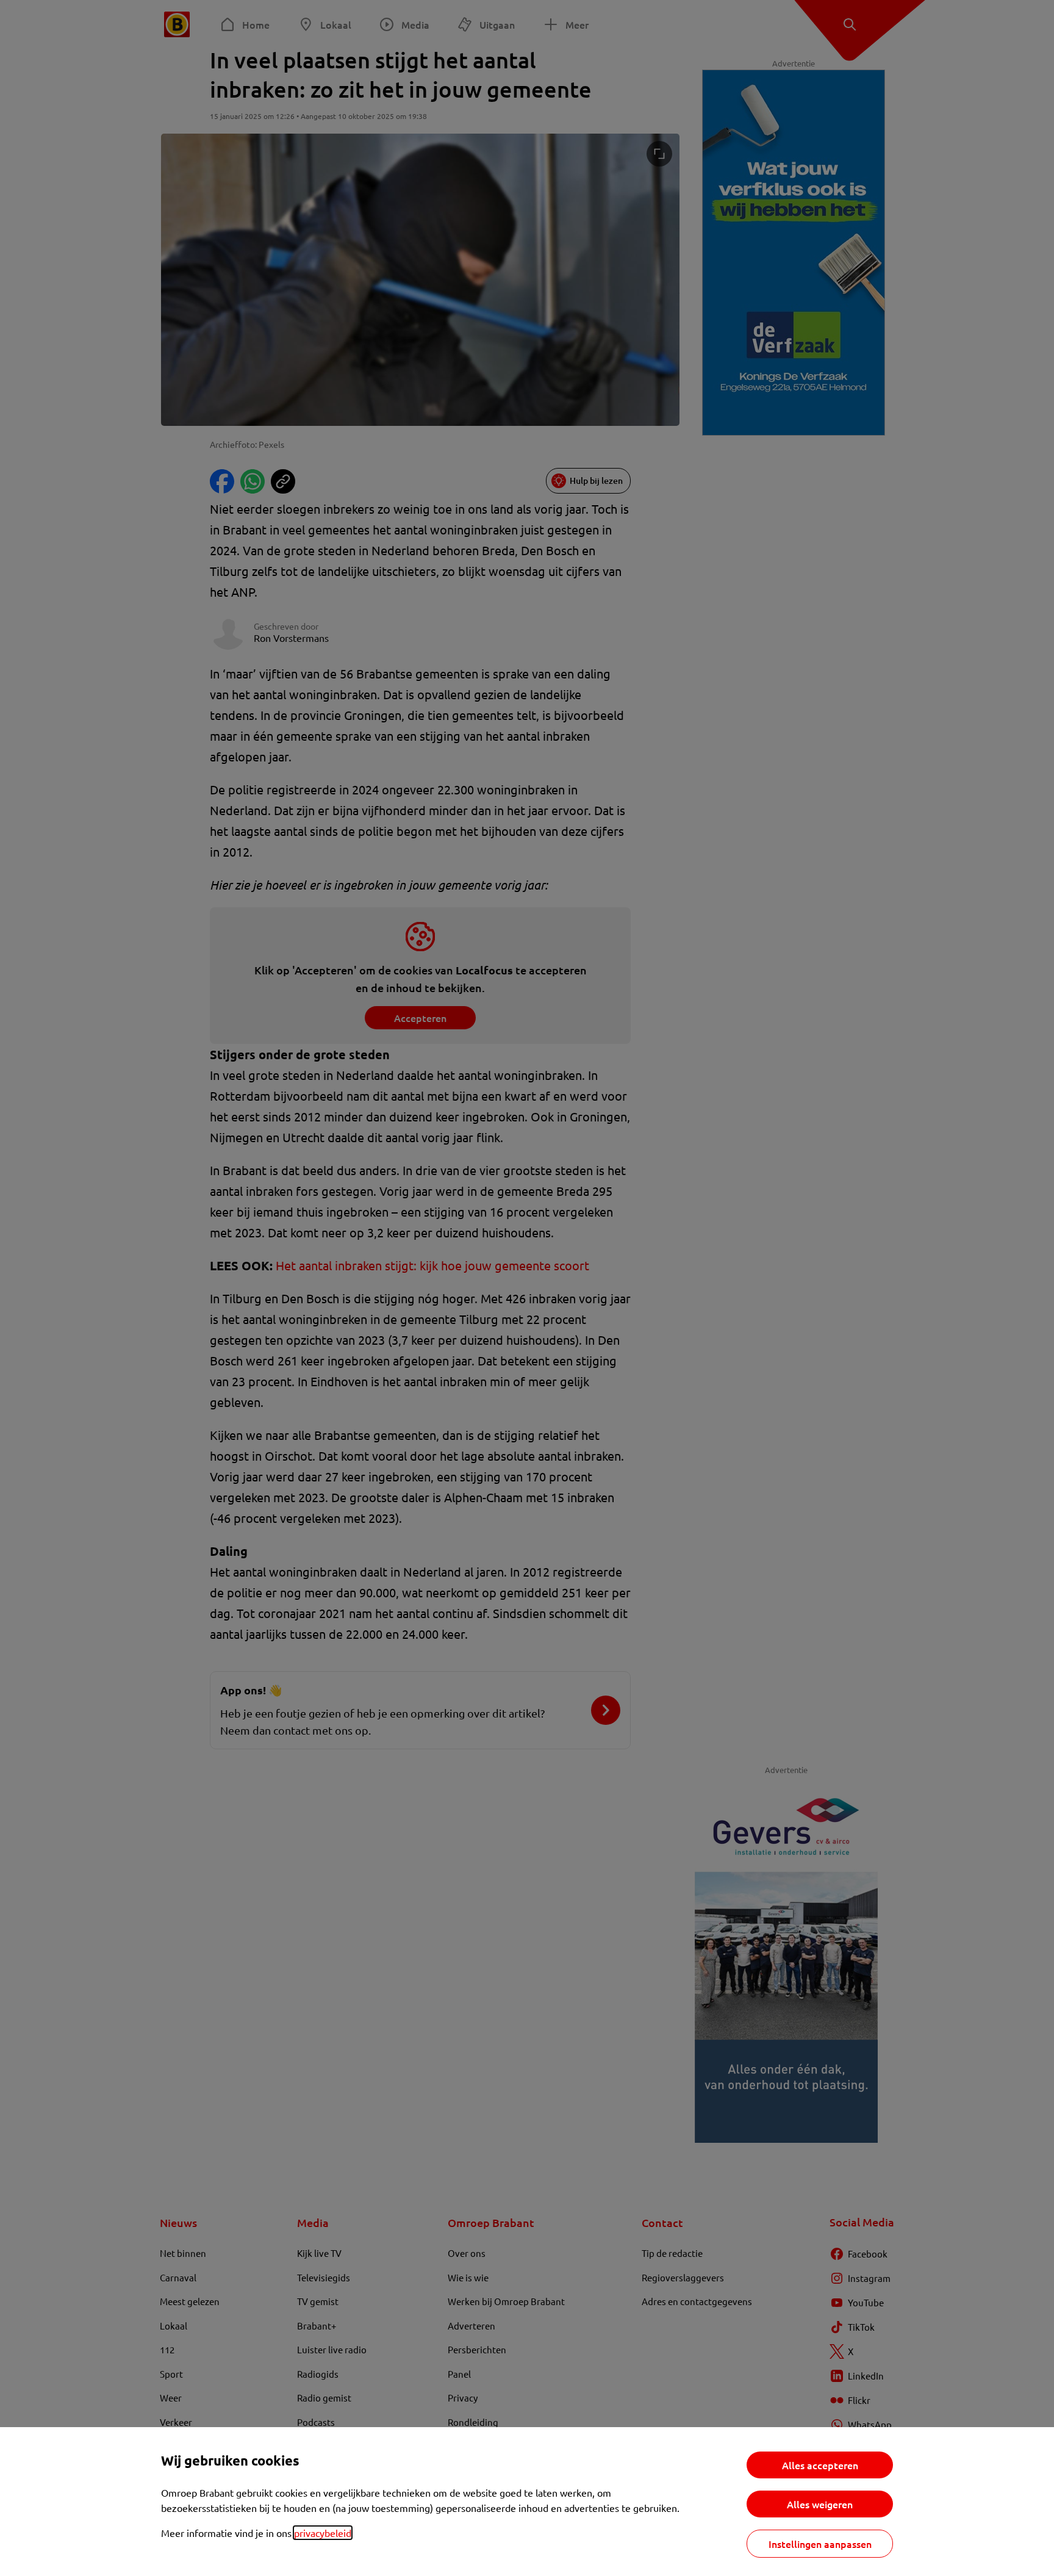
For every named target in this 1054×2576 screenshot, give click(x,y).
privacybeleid (323, 2533)
